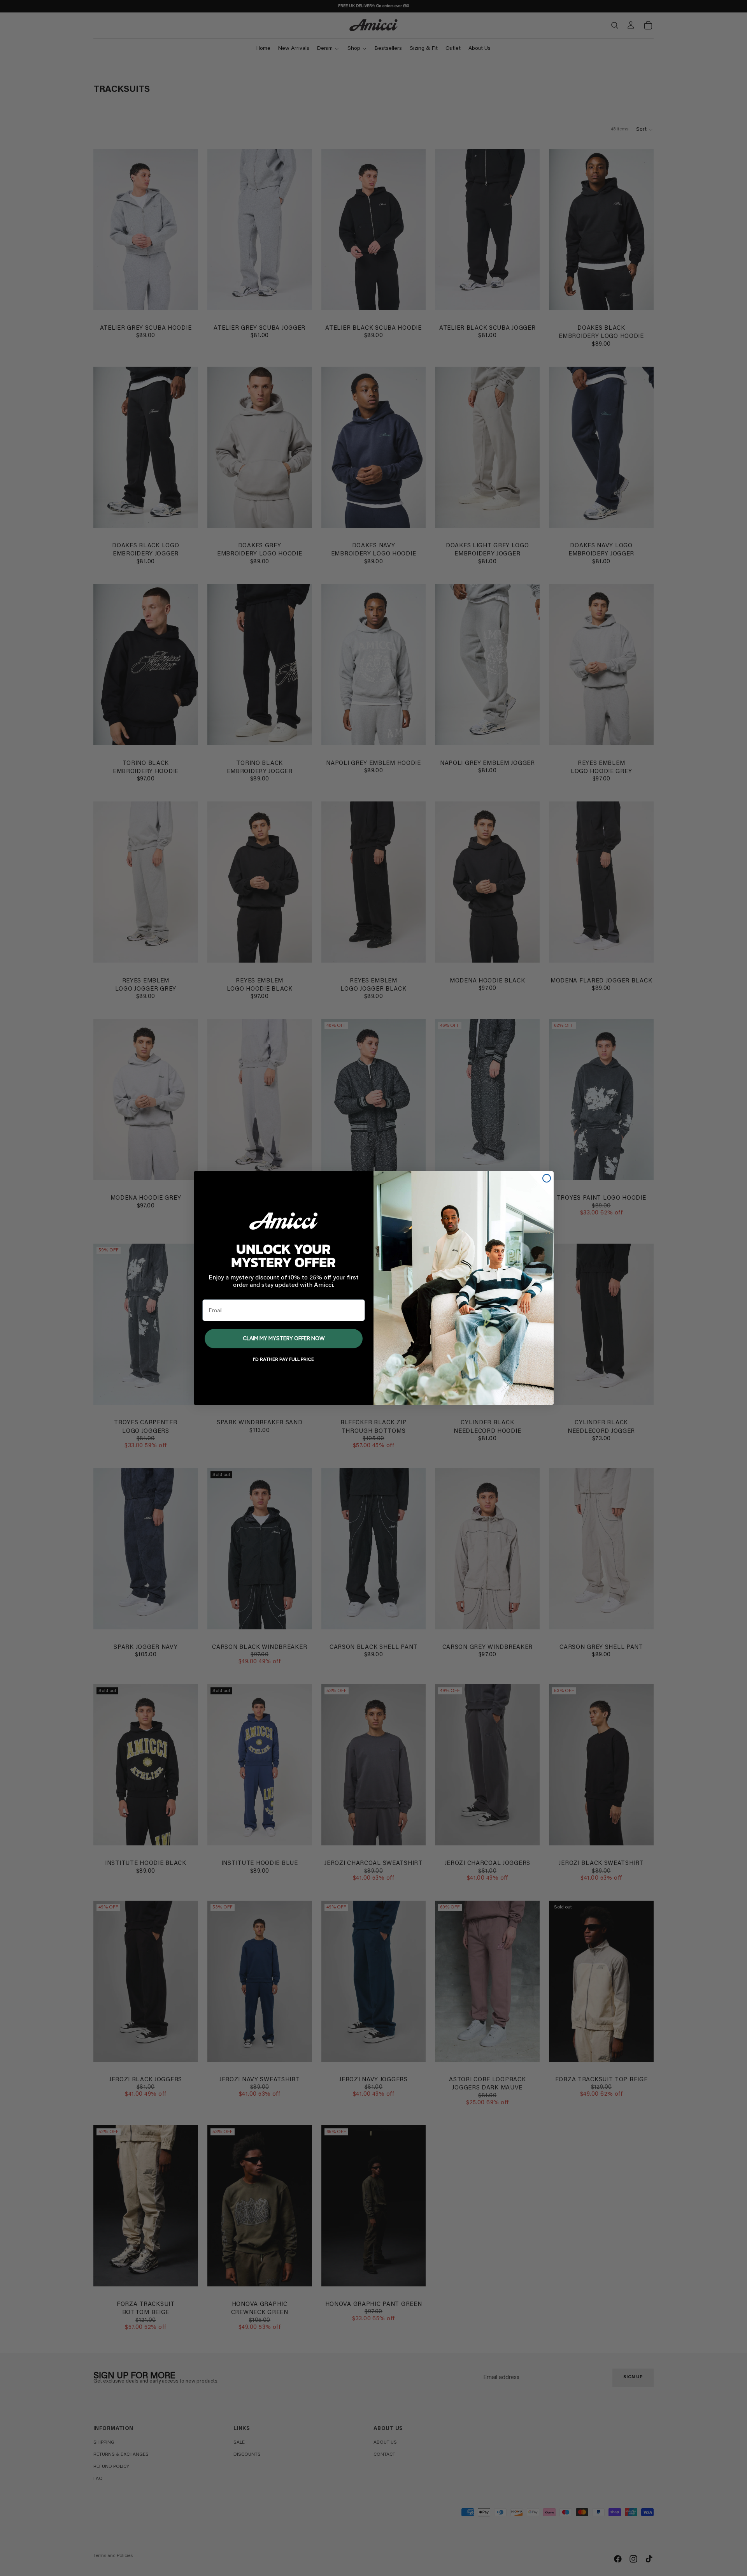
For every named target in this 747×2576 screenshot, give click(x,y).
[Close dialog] (547, 1178)
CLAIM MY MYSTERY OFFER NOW (284, 1339)
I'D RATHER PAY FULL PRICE (283, 1360)
